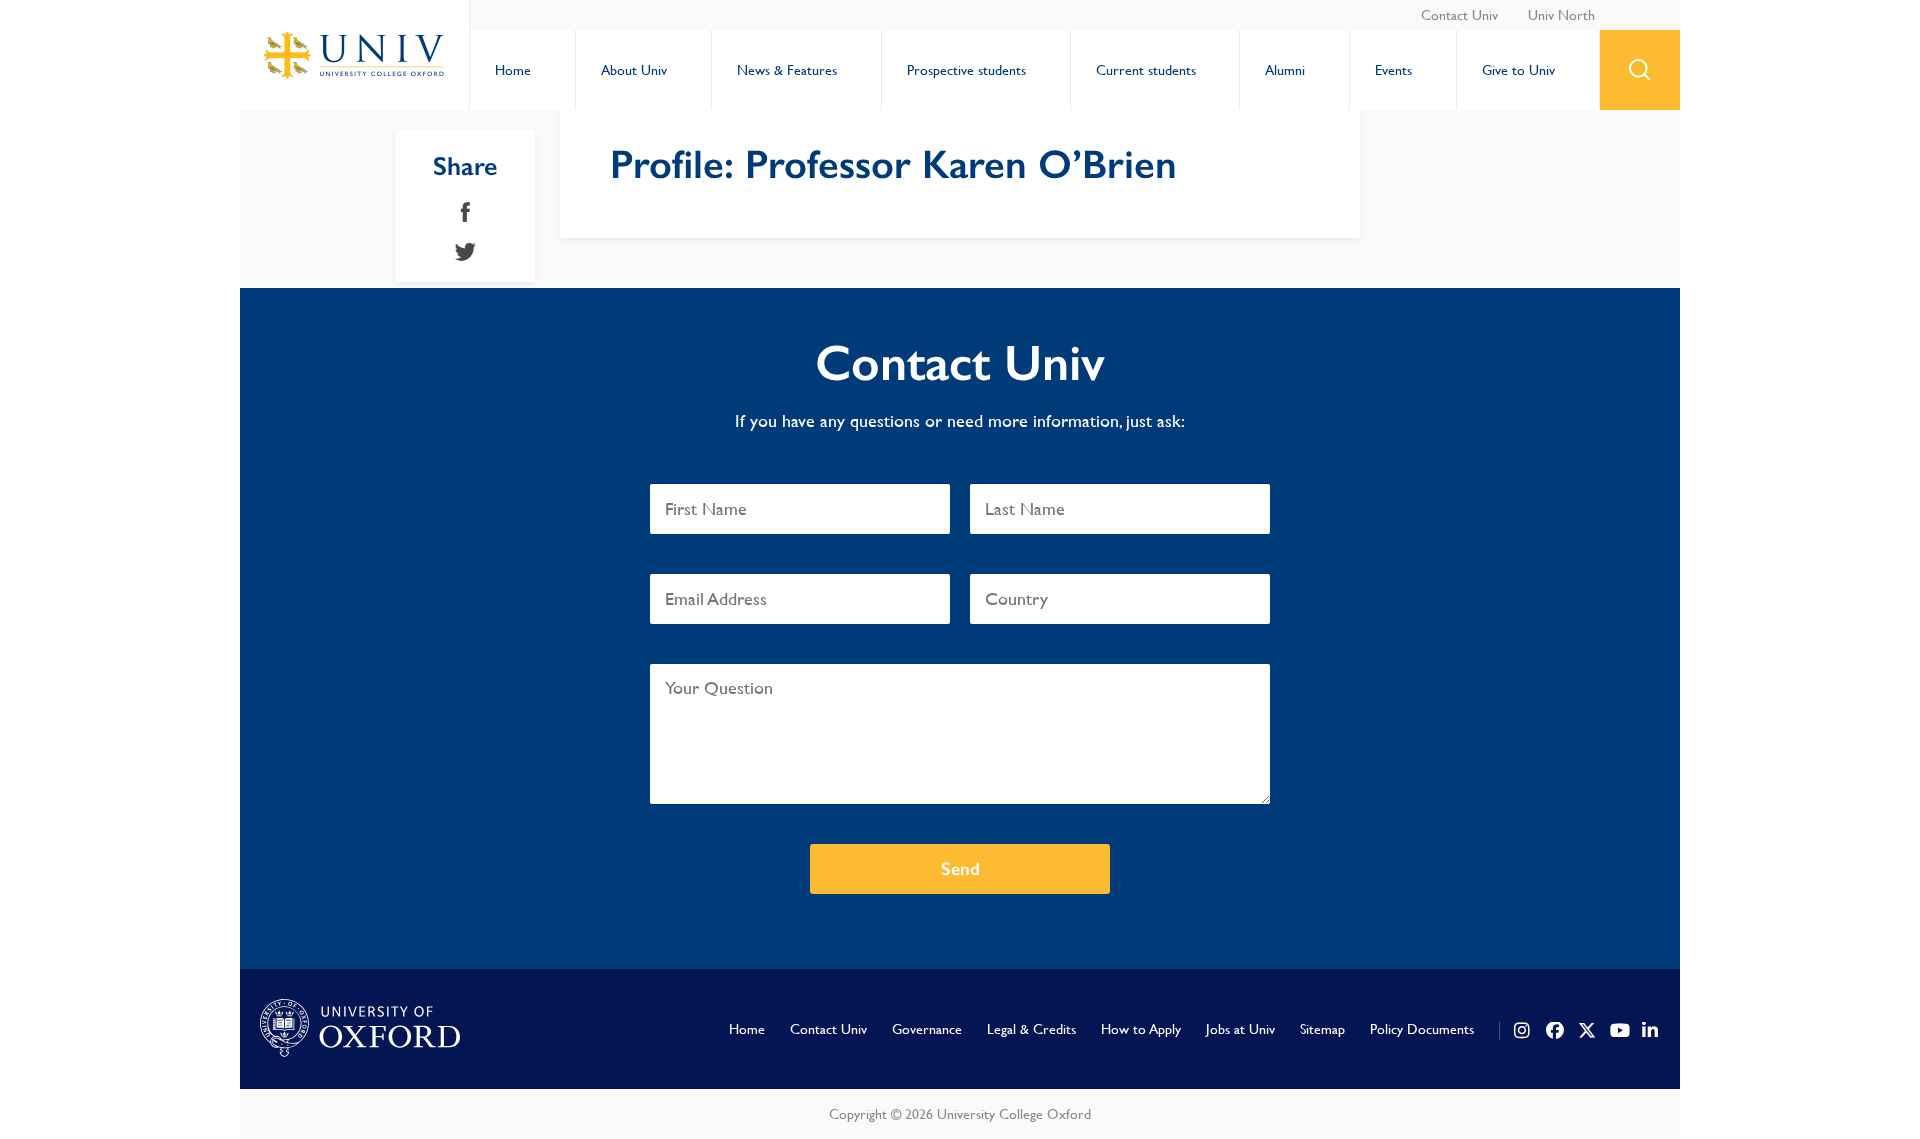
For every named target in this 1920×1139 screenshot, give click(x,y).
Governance (927, 1029)
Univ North (1561, 15)
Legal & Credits (1031, 1029)
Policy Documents (1422, 1029)
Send (960, 869)
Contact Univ (1459, 15)
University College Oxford (355, 55)
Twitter (465, 252)
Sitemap (1322, 1029)
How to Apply (1141, 1029)
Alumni (1285, 70)
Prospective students (966, 70)
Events (1393, 70)
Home (513, 70)
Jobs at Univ (1240, 1029)
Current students (1146, 70)
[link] (1523, 1031)
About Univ (634, 70)
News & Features (787, 70)
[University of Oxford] (360, 1029)
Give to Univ (1518, 70)
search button (1640, 70)
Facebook (465, 212)
